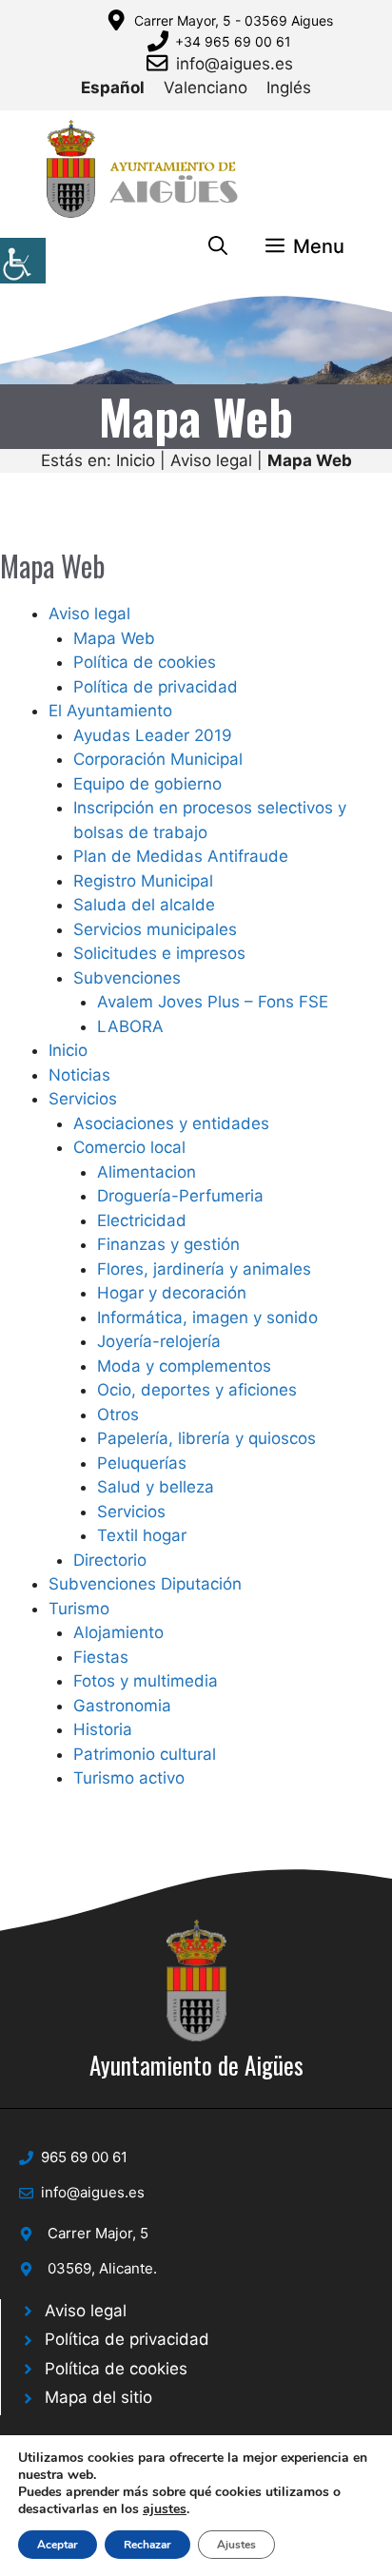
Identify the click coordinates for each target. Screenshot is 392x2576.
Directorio (110, 1560)
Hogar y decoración (172, 1293)
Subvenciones (127, 978)
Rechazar (147, 2545)
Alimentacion (147, 1172)
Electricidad (142, 1220)
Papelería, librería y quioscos (206, 1438)
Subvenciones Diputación (145, 1584)
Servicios (83, 1099)
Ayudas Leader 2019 (153, 735)
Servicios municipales (155, 929)
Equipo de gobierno (147, 784)
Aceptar (58, 2545)
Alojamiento (118, 1632)
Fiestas (101, 1657)
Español (113, 88)
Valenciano (206, 88)
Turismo (79, 1609)
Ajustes (236, 2545)
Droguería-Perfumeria (180, 1196)
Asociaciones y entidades (171, 1123)
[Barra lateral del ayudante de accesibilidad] (23, 261)
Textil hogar (142, 1535)
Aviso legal (211, 460)
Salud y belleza (156, 1487)
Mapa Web (114, 638)
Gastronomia (122, 1706)
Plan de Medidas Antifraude (181, 856)
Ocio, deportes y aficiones (197, 1390)
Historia (103, 1729)
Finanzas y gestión (168, 1244)
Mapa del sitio (98, 2397)
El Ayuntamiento (110, 711)
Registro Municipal (143, 881)
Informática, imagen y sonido (207, 1317)
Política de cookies (145, 662)
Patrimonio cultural (145, 1754)
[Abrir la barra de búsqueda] (218, 246)
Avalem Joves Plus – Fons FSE (213, 1002)
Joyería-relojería (159, 1341)
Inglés (289, 88)
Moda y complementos (184, 1366)
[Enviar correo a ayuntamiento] (161, 63)
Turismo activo (129, 1778)
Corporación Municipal (158, 759)
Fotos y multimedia (146, 1681)
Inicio (136, 460)
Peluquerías (142, 1463)
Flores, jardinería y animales (204, 1269)
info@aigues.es (235, 64)
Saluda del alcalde (144, 905)
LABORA (130, 1026)
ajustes (165, 2509)
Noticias (79, 1075)
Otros (118, 1415)
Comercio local (129, 1147)
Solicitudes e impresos (159, 953)
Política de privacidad (156, 687)
